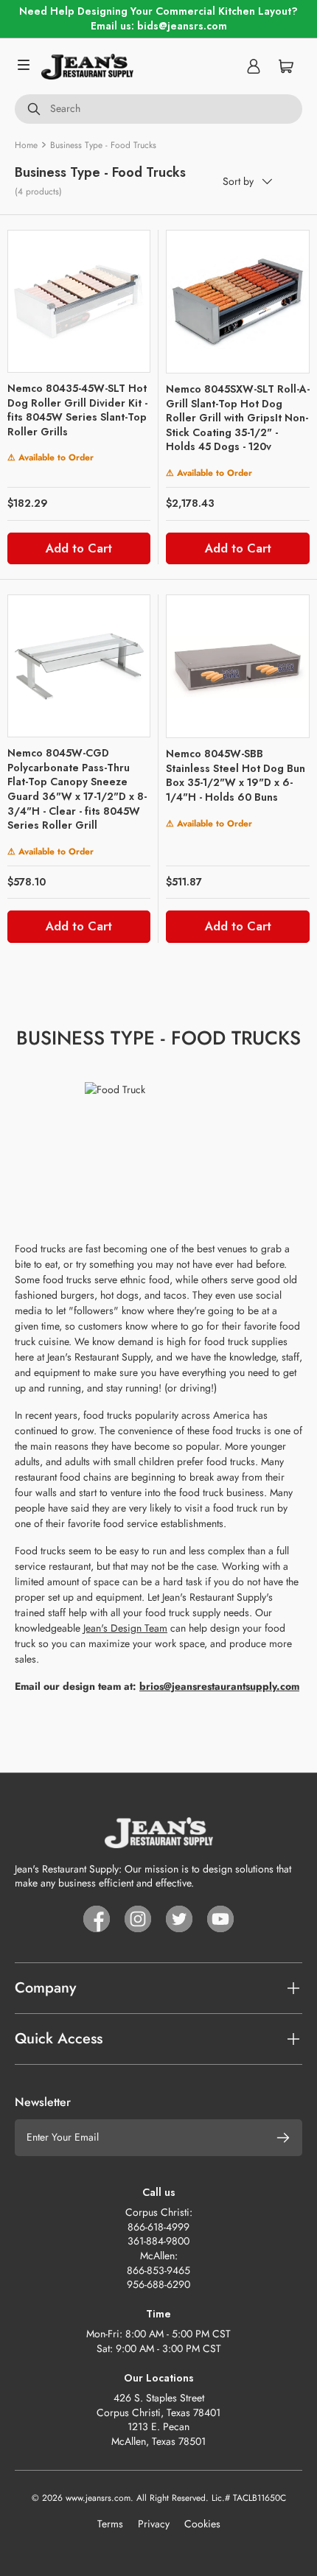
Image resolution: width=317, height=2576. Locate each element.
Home (26, 145)
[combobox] (158, 109)
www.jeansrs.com (98, 2498)
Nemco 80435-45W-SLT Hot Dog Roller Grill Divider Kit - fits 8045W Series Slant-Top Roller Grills (77, 410)
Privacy (154, 2524)
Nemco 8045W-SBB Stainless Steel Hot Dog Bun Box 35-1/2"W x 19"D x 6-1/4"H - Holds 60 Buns (236, 775)
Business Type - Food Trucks (103, 145)
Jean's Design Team (125, 1628)
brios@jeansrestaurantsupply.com (219, 1686)
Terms (110, 2524)
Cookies (202, 2524)
